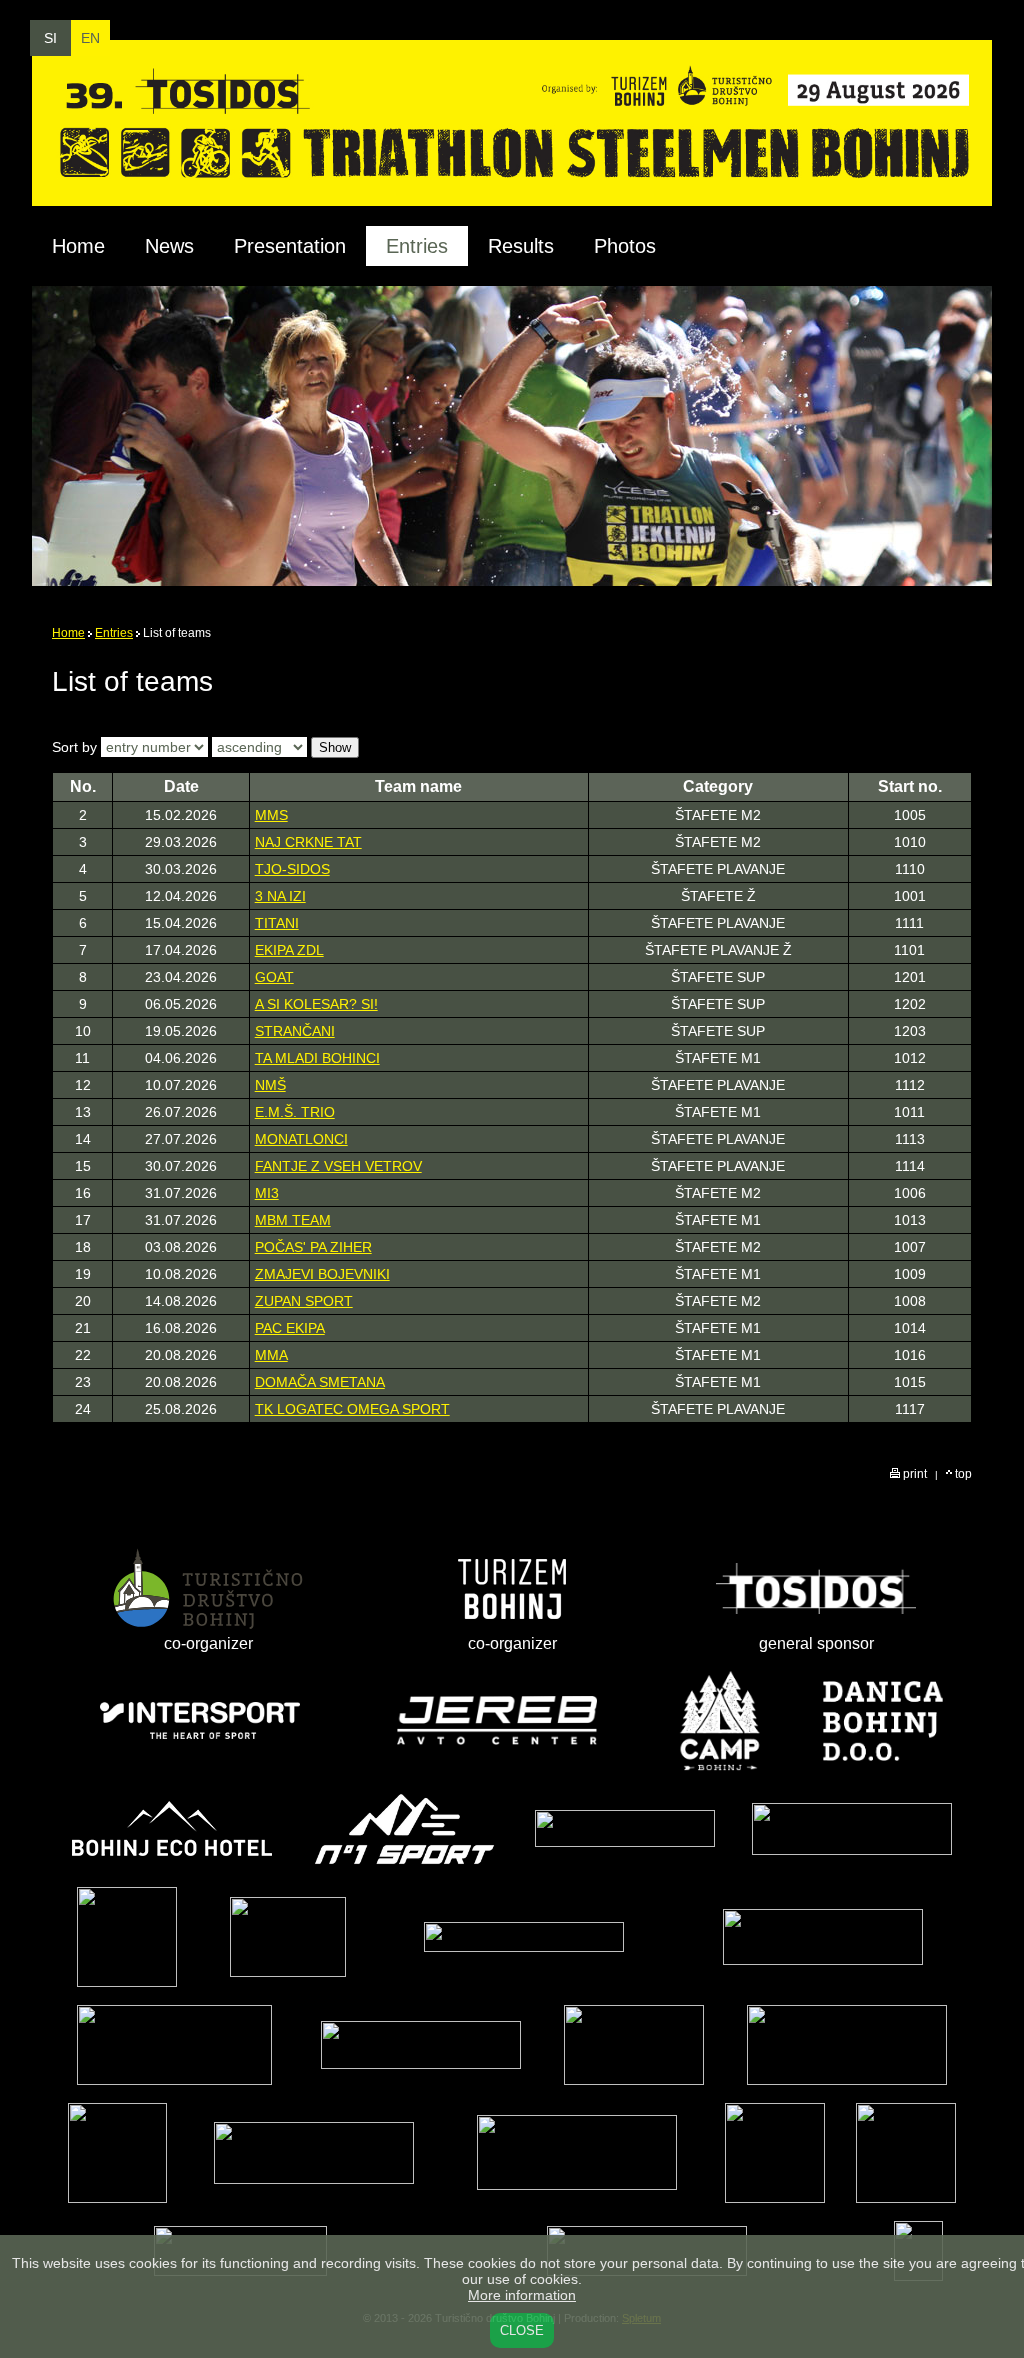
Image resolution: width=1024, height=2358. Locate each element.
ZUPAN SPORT (304, 1301)
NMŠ (270, 1085)
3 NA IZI (280, 896)
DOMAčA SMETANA (320, 1382)
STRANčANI (295, 1031)
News (169, 246)
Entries (114, 633)
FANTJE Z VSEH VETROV (338, 1166)
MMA (271, 1355)
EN (90, 38)
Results (521, 246)
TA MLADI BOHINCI (317, 1058)
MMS (271, 815)
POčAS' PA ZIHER (313, 1247)
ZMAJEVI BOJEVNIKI (322, 1274)
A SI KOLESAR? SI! (316, 1004)
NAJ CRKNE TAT (308, 842)
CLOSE (522, 2330)
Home (78, 246)
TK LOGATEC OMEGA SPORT (352, 1409)
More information (522, 2295)
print (913, 1474)
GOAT (274, 977)
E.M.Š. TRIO (295, 1112)
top (962, 1474)
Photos (625, 246)
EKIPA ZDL (289, 950)
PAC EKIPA (290, 1328)
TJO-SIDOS (292, 869)
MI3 (267, 1193)
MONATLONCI (301, 1139)
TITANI (277, 923)
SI (50, 38)
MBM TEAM (293, 1220)
